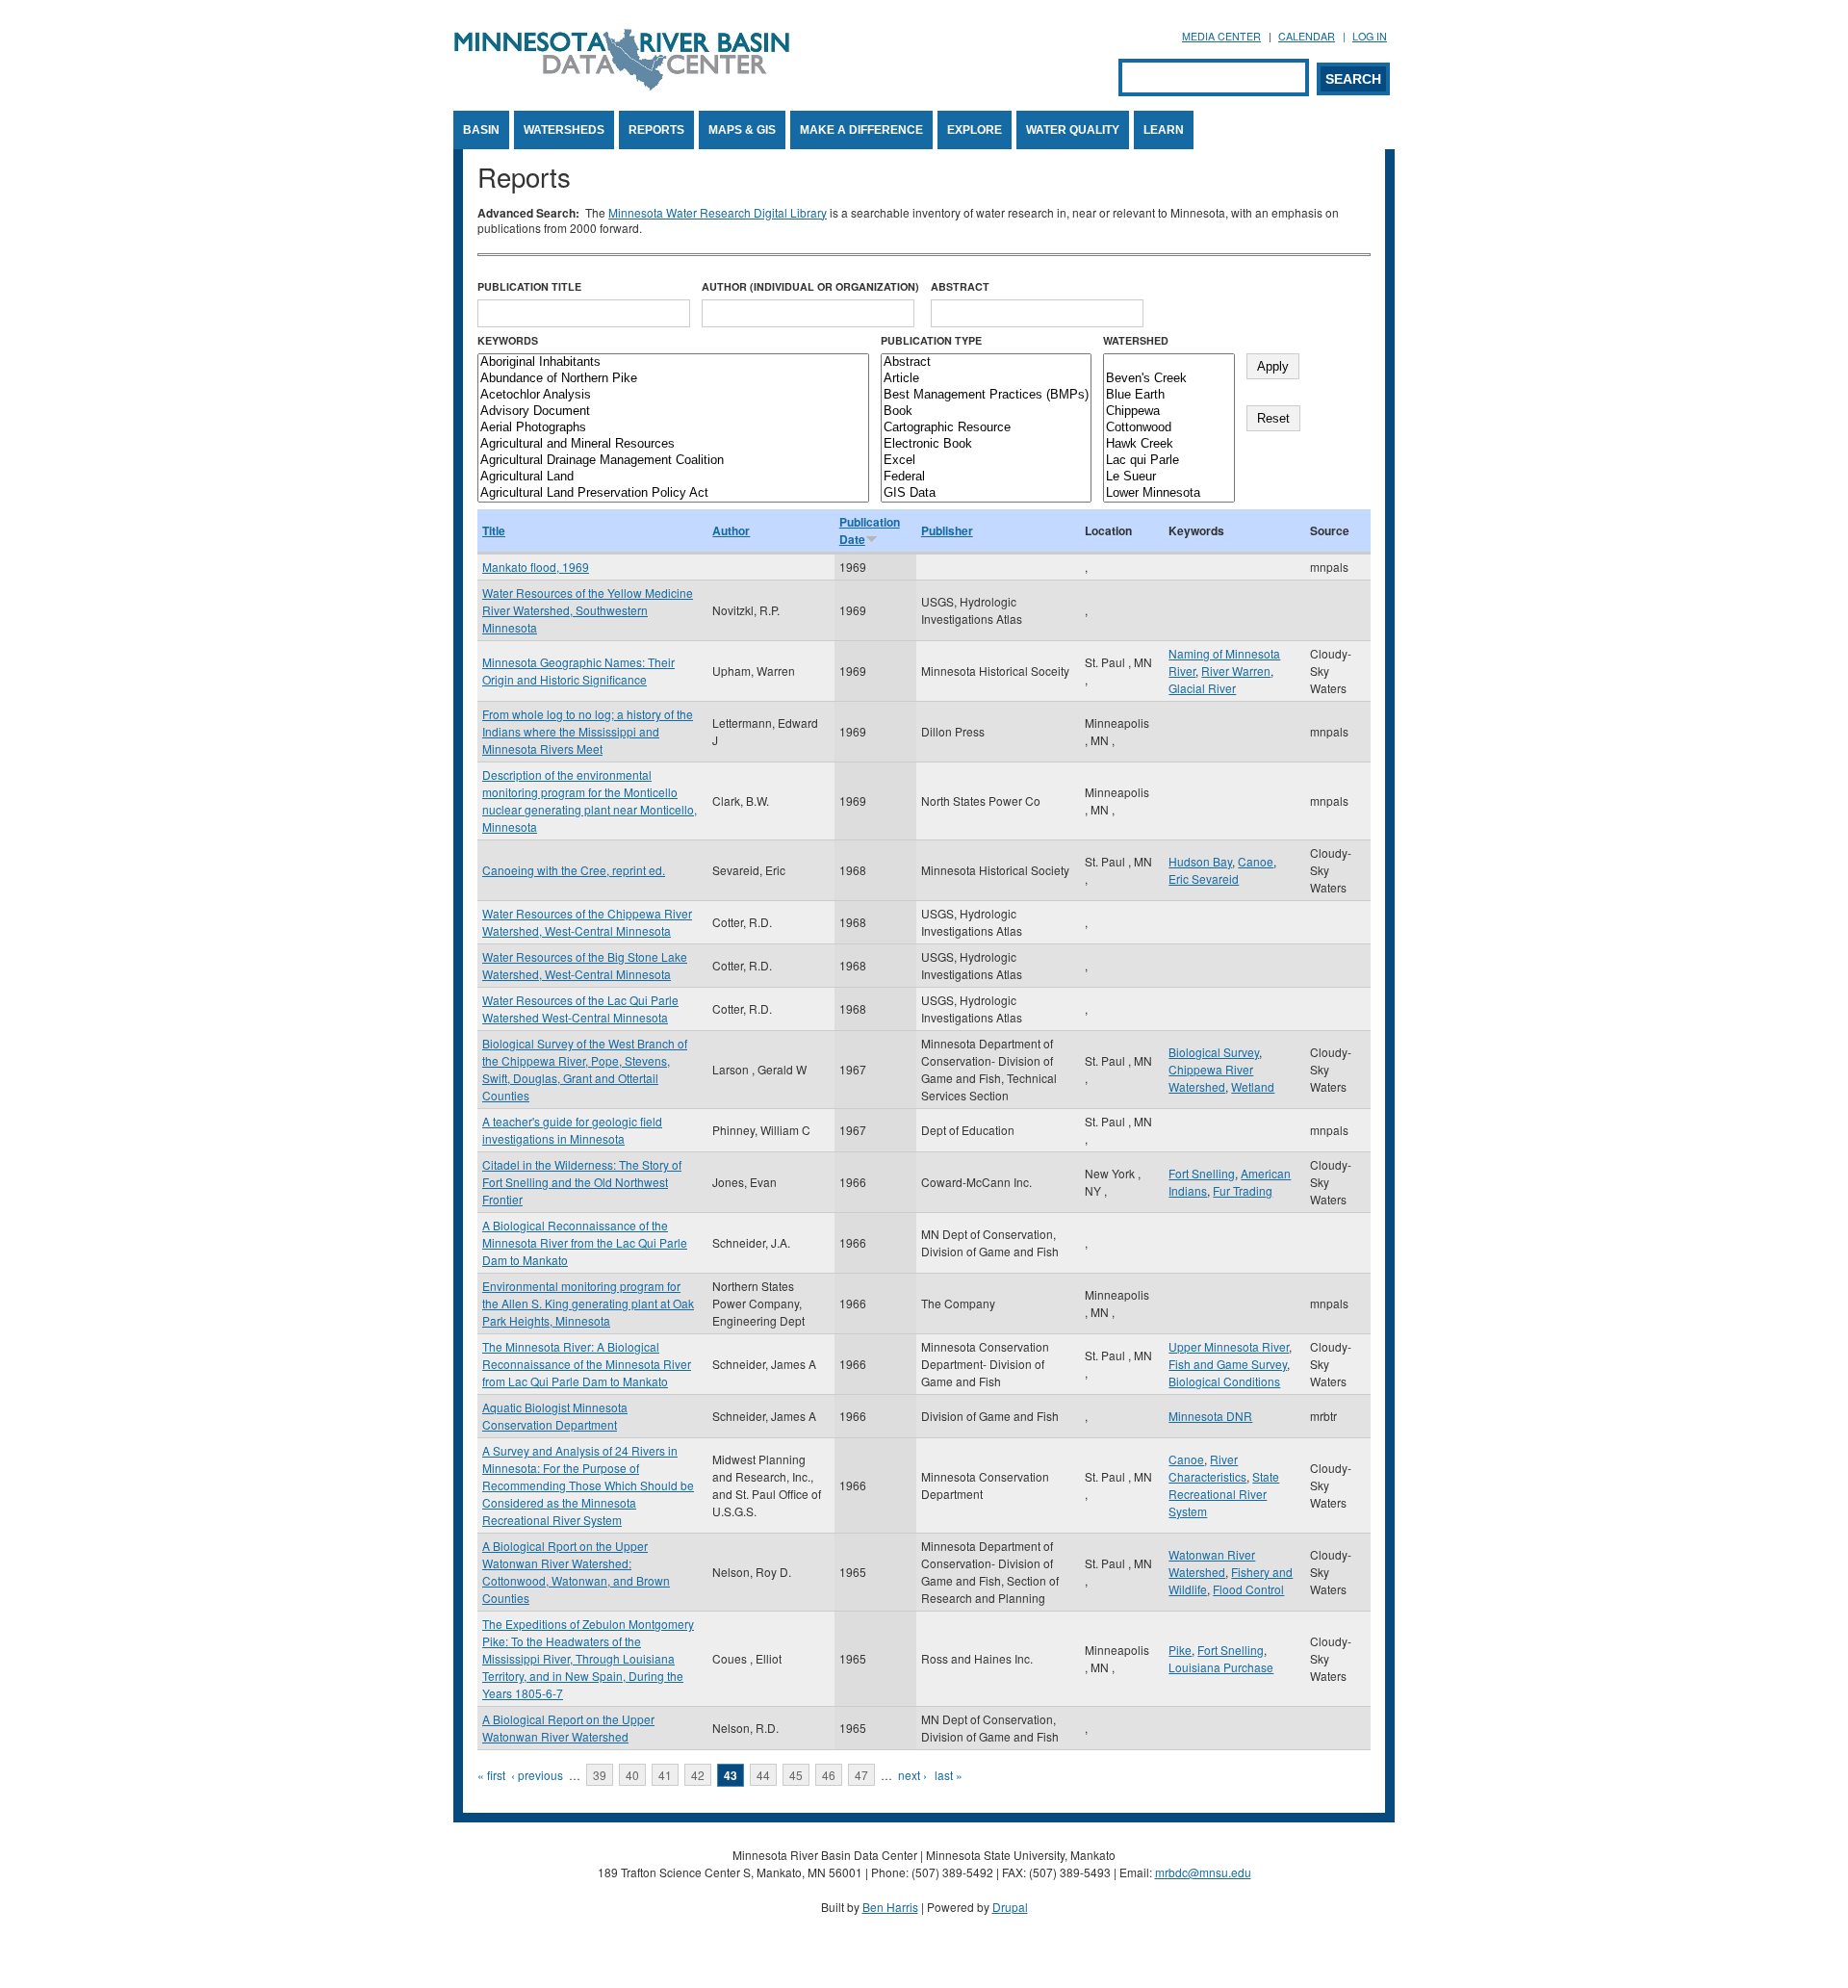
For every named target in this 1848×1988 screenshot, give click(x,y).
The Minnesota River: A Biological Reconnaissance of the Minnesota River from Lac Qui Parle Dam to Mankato (587, 1364)
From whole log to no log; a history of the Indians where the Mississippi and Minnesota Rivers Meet (588, 731)
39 (600, 1775)
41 (665, 1775)
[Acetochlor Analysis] (673, 395)
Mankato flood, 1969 (536, 567)
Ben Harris (890, 1907)
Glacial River (1202, 688)
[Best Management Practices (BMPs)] (986, 395)
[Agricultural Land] (673, 477)
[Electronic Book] (986, 444)
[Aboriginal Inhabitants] (673, 362)
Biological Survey (1214, 1052)
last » (949, 1775)
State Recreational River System (1224, 1494)
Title (494, 530)
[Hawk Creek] (1169, 444)
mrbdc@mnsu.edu (1203, 1872)
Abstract (960, 286)
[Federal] (986, 477)
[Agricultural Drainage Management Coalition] (673, 461)
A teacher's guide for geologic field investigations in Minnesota (572, 1130)
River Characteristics (1207, 1468)
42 (698, 1775)
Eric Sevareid (1204, 878)
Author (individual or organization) (810, 286)
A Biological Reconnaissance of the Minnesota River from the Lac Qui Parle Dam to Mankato (585, 1242)
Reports (656, 130)
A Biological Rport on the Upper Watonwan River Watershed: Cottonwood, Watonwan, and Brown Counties (576, 1572)
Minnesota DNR (1210, 1416)
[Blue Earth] (1169, 395)
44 (763, 1775)
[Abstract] (986, 362)
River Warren (1236, 671)
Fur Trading (1243, 1190)
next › (912, 1775)
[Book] (986, 412)
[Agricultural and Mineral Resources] (673, 444)
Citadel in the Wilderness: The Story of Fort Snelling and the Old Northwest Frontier (582, 1182)
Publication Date (870, 530)
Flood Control (1248, 1589)
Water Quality (1073, 130)
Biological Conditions (1224, 1381)
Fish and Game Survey (1228, 1364)
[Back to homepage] (622, 85)
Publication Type (931, 340)
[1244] (1169, 362)
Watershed (1136, 340)
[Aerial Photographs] (673, 428)
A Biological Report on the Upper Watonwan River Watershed (568, 1728)
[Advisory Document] (673, 412)
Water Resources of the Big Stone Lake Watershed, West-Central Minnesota (585, 965)
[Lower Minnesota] (1169, 493)
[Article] (986, 379)
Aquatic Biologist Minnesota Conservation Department (555, 1416)
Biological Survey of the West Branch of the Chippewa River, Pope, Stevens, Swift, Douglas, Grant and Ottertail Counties (585, 1069)
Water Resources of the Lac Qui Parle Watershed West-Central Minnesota (580, 1008)
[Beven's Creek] (1169, 379)
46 (829, 1775)
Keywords (508, 340)
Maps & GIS (742, 130)
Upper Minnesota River (1229, 1346)
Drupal (1010, 1907)
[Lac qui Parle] (1169, 461)
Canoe (1256, 861)
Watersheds (564, 130)
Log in (1370, 36)
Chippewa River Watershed (1211, 1078)
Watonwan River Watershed (1212, 1563)
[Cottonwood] (1169, 428)
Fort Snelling (1202, 1173)
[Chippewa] (1169, 412)
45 (796, 1775)
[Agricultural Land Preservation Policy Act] (673, 493)
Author (731, 530)
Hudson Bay (1200, 861)
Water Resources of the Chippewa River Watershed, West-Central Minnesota (587, 922)
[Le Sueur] (1169, 477)
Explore (975, 130)
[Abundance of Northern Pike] (673, 379)
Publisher (947, 530)
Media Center (1221, 36)
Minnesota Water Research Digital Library (718, 212)
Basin (481, 130)
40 (632, 1775)
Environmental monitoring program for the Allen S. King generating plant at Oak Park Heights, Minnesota (588, 1303)
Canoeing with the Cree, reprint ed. (574, 870)
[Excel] (986, 461)
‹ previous (537, 1775)
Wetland (1253, 1086)
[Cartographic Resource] (986, 428)
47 (861, 1775)
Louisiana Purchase (1221, 1667)
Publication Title (529, 286)
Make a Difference (861, 130)
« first (491, 1775)
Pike (1180, 1650)
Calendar (1307, 36)
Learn (1164, 130)
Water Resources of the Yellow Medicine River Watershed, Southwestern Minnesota (588, 610)
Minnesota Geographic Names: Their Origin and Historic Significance (578, 671)
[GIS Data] (986, 493)
